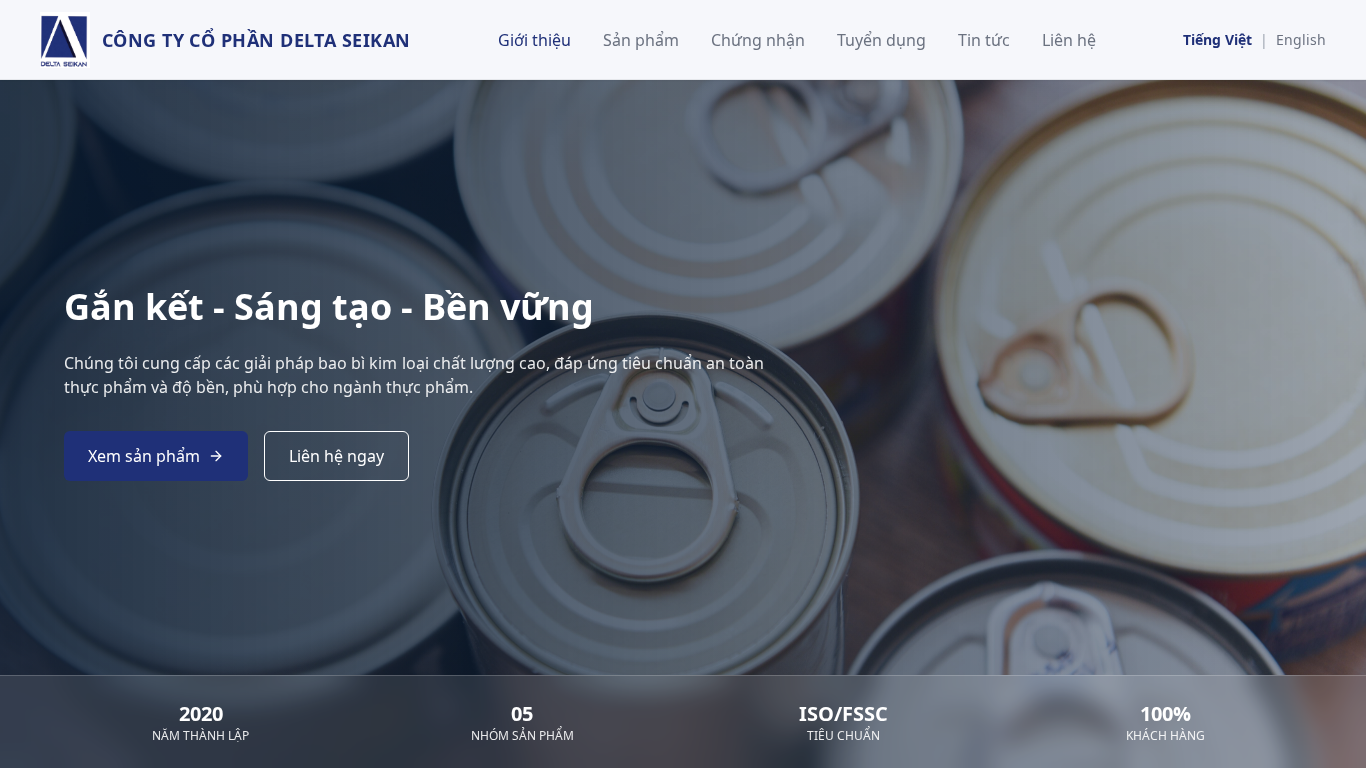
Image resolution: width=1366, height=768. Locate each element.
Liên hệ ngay (336, 456)
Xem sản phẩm (144, 456)
